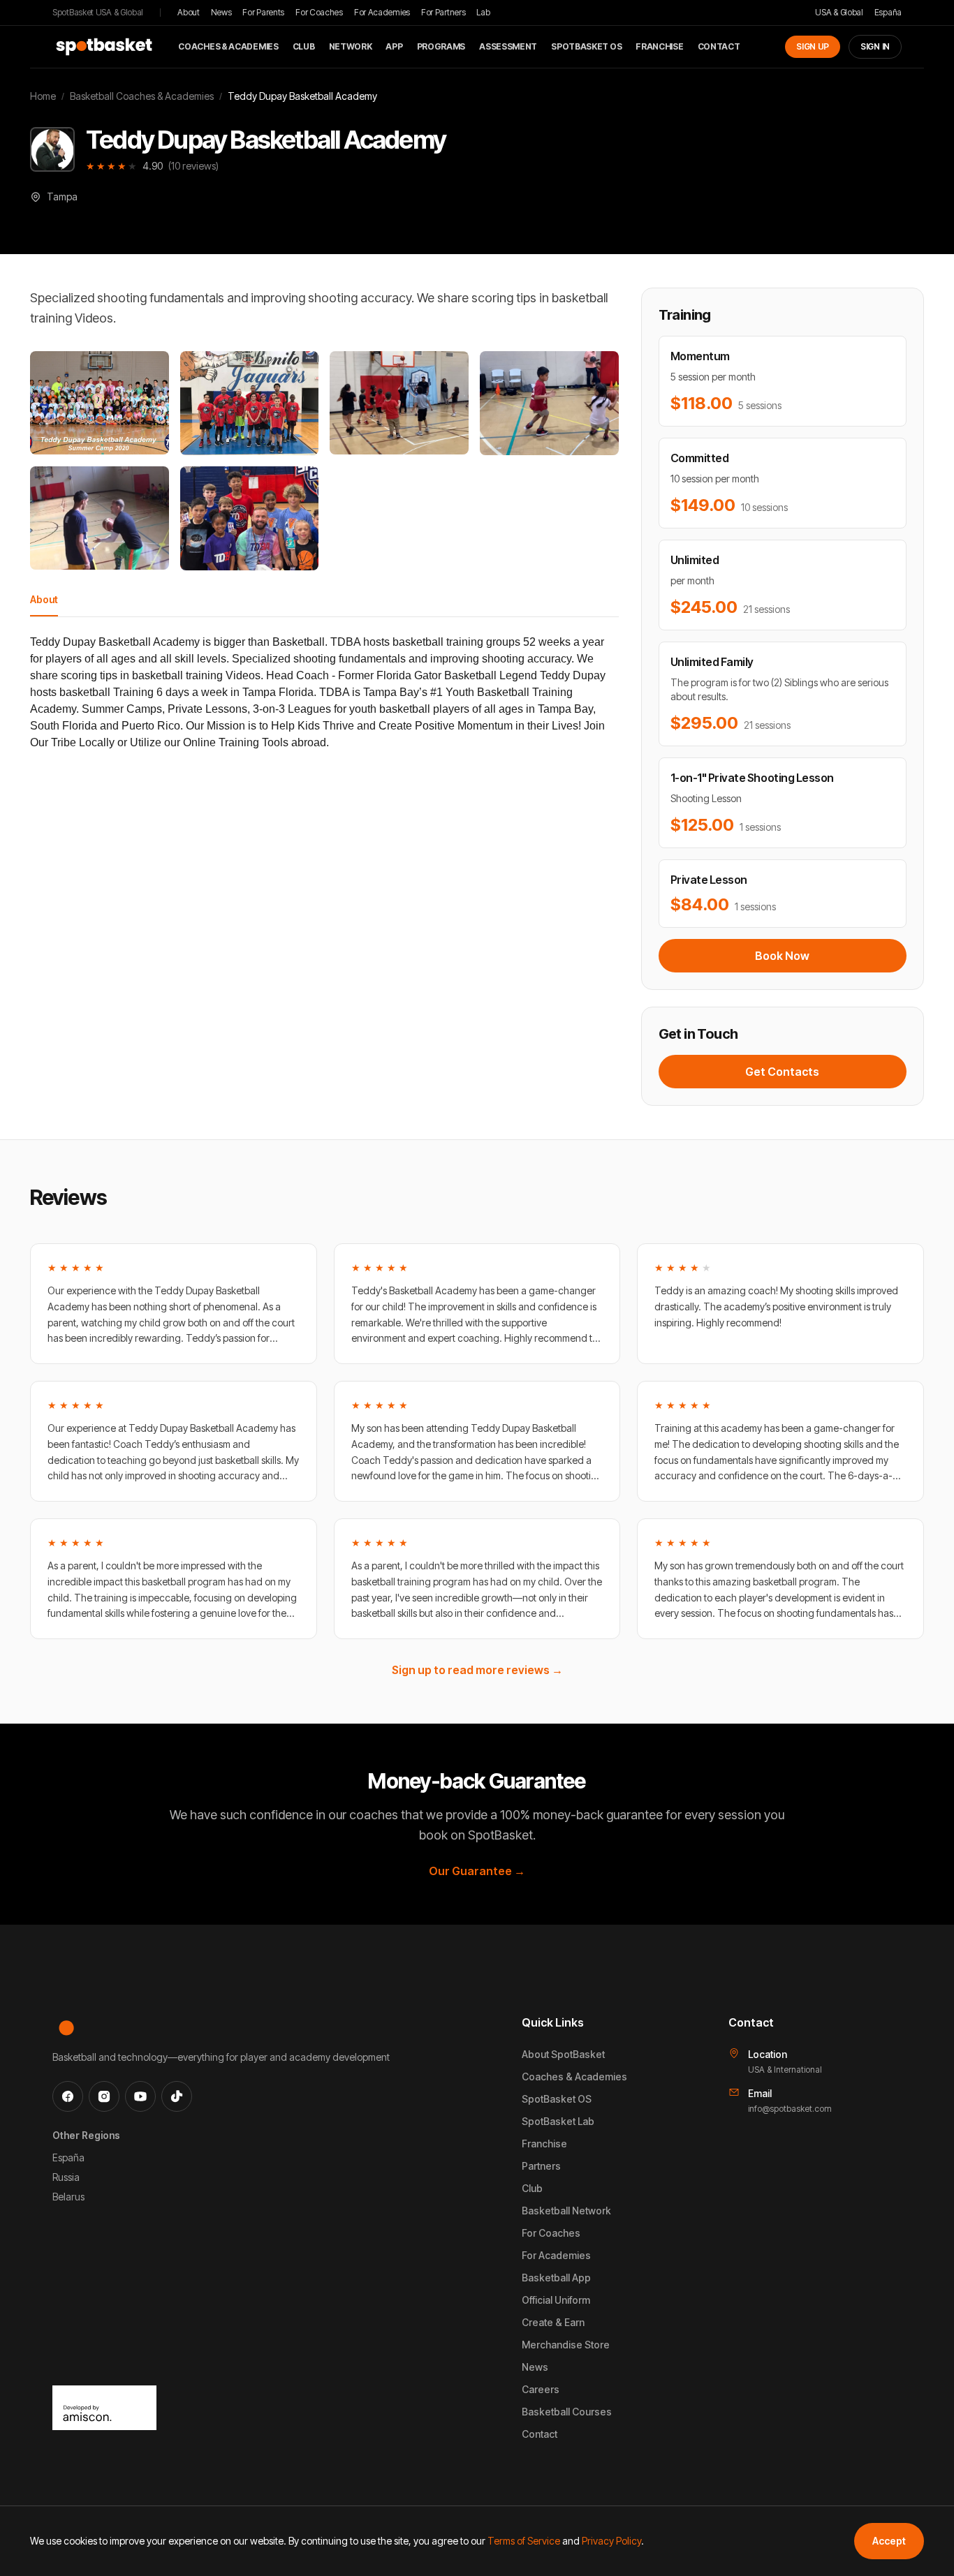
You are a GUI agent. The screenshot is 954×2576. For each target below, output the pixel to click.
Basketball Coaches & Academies (142, 96)
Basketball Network (566, 2211)
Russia (66, 2177)
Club (304, 46)
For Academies (382, 12)
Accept (889, 2541)
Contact (719, 46)
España (888, 12)
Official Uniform (556, 2300)
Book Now (782, 956)
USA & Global (839, 12)
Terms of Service (524, 2541)
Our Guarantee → (477, 1871)
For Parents (263, 12)
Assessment (508, 46)
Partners (541, 2166)
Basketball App (556, 2278)
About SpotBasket (563, 2054)
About (189, 12)
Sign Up (813, 46)
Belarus (68, 2197)
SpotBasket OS (586, 46)
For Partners (443, 12)
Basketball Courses (567, 2412)
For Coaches (319, 12)
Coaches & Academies (228, 46)
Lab (483, 12)
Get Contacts (782, 1072)
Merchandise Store (566, 2345)
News (221, 12)
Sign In (875, 46)
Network (351, 46)
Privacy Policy (611, 2541)
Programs (441, 46)
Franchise (659, 46)
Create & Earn (553, 2322)
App (394, 46)
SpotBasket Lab (558, 2121)
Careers (541, 2389)
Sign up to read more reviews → (477, 1670)
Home (43, 96)
